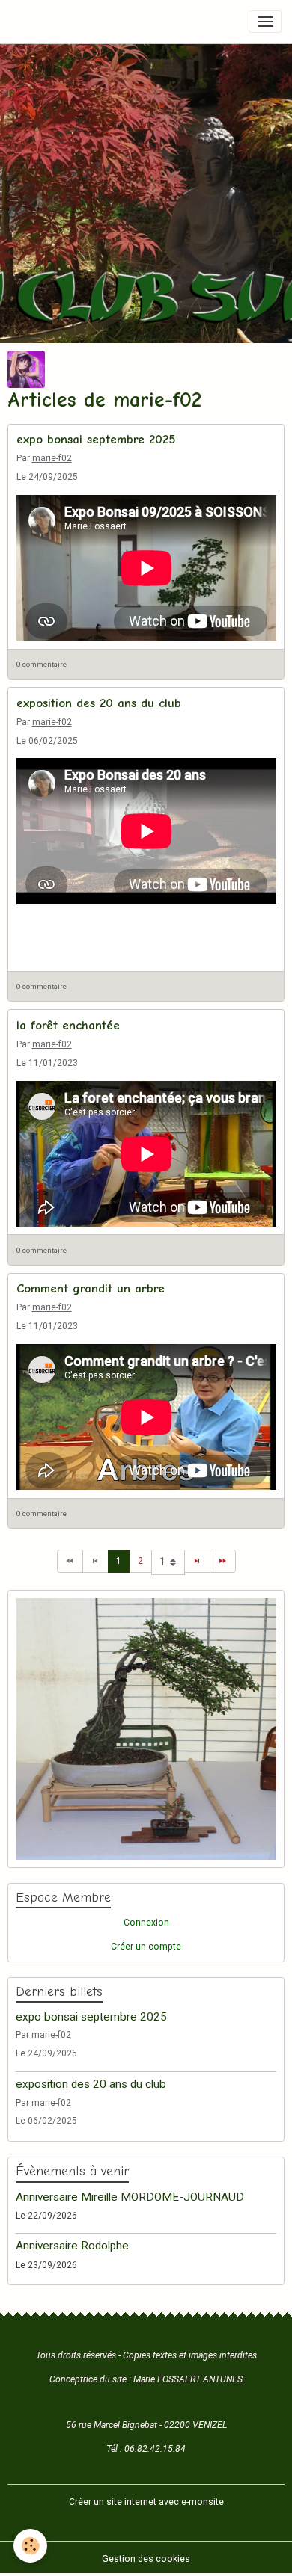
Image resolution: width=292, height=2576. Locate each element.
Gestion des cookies (146, 2559)
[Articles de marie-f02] (26, 369)
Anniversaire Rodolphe (72, 2246)
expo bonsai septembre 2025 (96, 439)
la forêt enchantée (68, 1025)
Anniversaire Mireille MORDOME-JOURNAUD (130, 2197)
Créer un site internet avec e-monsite (146, 2502)
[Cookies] (30, 2546)
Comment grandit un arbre (91, 1288)
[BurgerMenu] (265, 22)
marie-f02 (52, 458)
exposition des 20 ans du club (99, 703)
